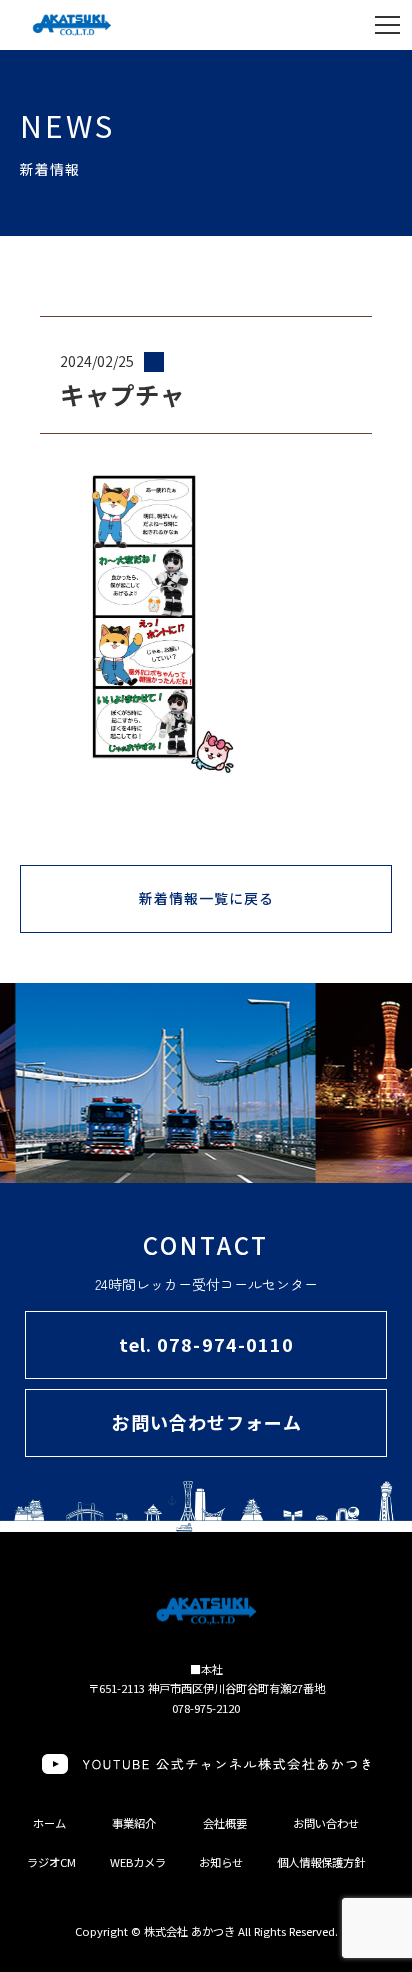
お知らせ (221, 1862)
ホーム (49, 1823)
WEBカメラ (138, 1862)
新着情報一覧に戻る (207, 898)
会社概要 (225, 1823)
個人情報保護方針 (321, 1862)
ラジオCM (51, 1862)
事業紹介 (134, 1823)
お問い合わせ (326, 1823)
